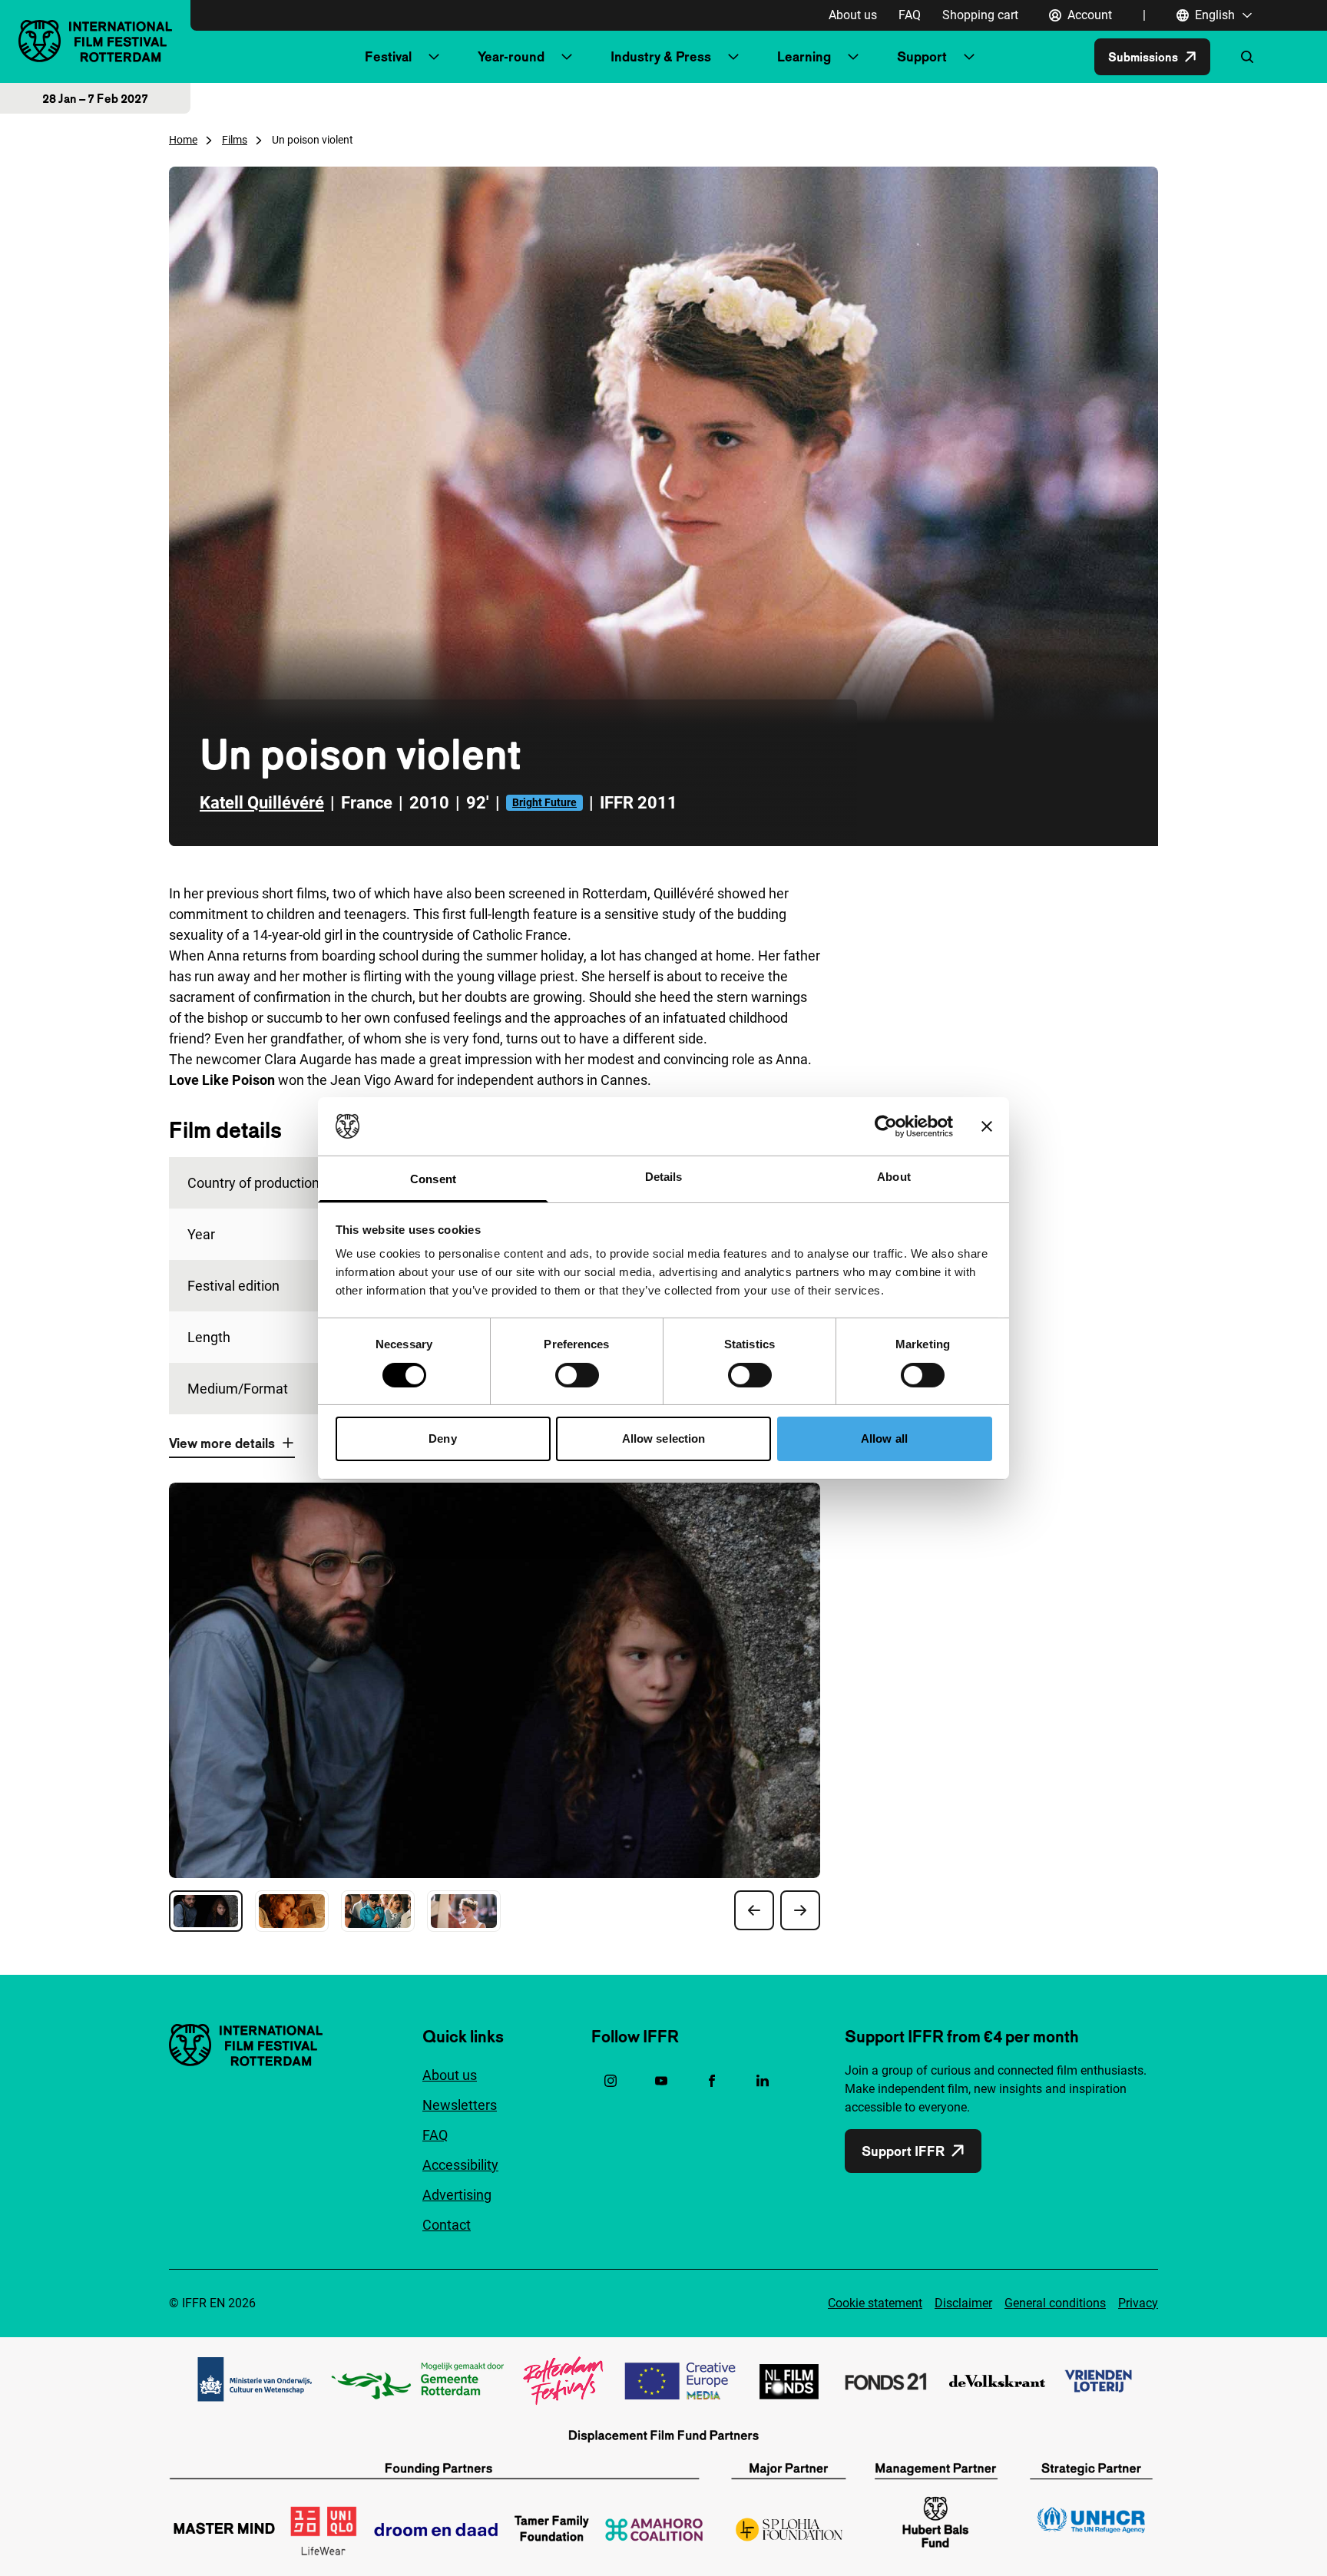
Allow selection (664, 1438)
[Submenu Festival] (434, 57)
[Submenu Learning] (853, 57)
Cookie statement (875, 2303)
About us (853, 15)
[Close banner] (987, 1126)
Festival (388, 56)
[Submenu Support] (969, 57)
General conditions (1055, 2303)
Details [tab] (664, 1177)
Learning (804, 56)
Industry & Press (661, 56)
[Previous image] (754, 1910)
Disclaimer (963, 2303)
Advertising (457, 2195)
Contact (447, 2225)
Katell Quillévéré (262, 803)
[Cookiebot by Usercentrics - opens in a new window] (886, 1126)
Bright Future (544, 802)
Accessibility (460, 2165)
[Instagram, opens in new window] (611, 2081)
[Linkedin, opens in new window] (763, 2081)
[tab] (206, 1911)
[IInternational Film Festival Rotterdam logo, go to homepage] (95, 41)
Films (235, 140)
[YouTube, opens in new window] (661, 2081)
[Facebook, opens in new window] (712, 2081)
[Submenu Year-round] (567, 57)
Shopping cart (980, 15)
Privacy (1138, 2303)
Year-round (511, 56)
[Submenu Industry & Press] (733, 57)
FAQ (910, 15)
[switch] (577, 1375)
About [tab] (894, 1177)
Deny (442, 1438)
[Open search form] (1247, 57)
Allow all (884, 1438)
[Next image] (800, 1910)
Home (183, 140)
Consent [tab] (433, 1179)
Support (922, 56)
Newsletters (460, 2105)
